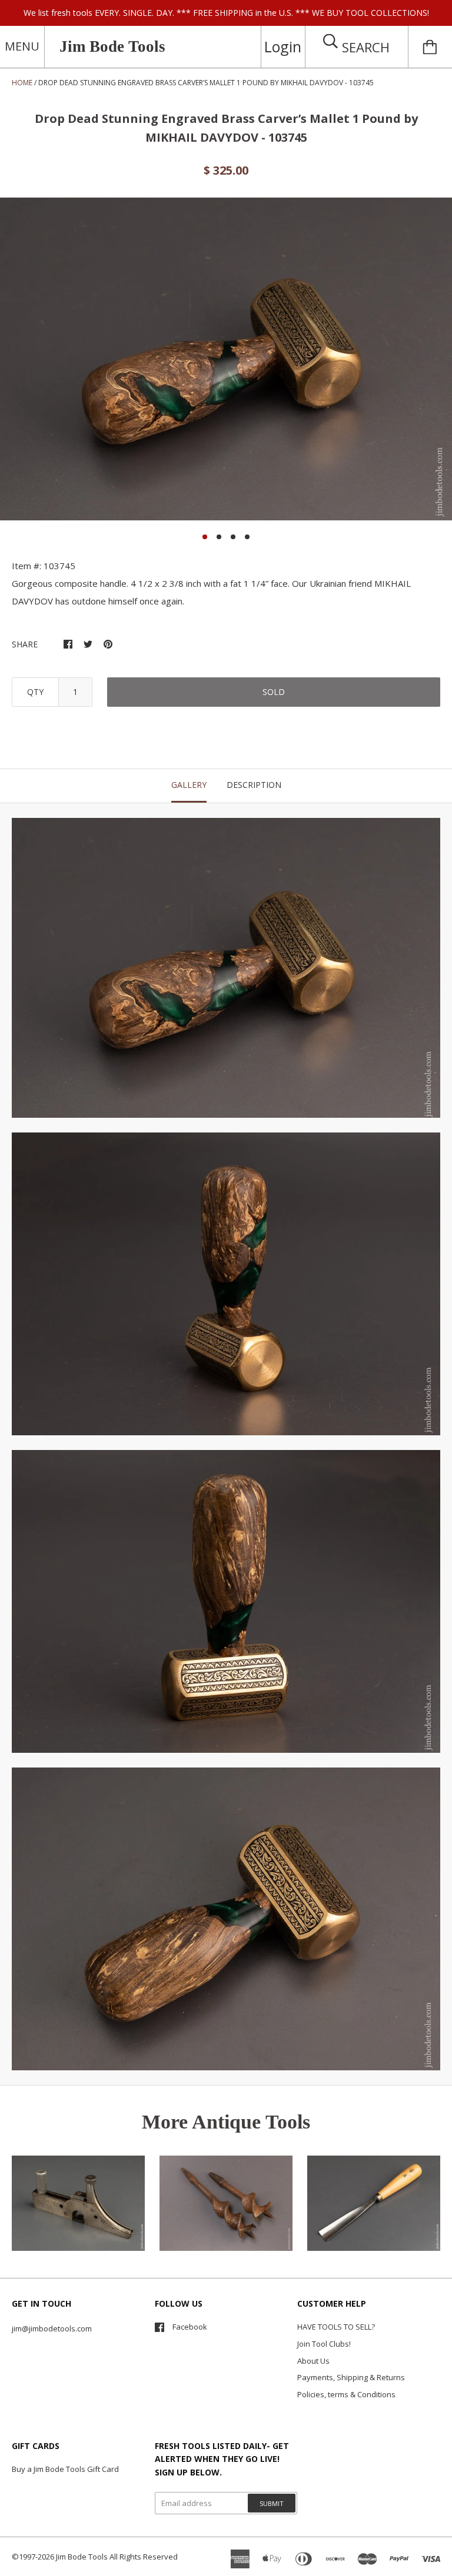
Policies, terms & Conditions (346, 2394)
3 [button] (233, 537)
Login (283, 46)
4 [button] (247, 537)
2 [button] (219, 537)
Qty (35, 692)
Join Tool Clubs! (324, 2344)
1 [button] (205, 537)
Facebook (190, 2327)
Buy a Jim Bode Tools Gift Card (65, 2469)
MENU (22, 46)
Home (22, 83)
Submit (272, 2503)
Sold (274, 692)
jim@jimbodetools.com (52, 2328)
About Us (313, 2361)
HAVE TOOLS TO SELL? (336, 2327)
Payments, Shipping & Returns (351, 2377)
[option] (226, 359)
